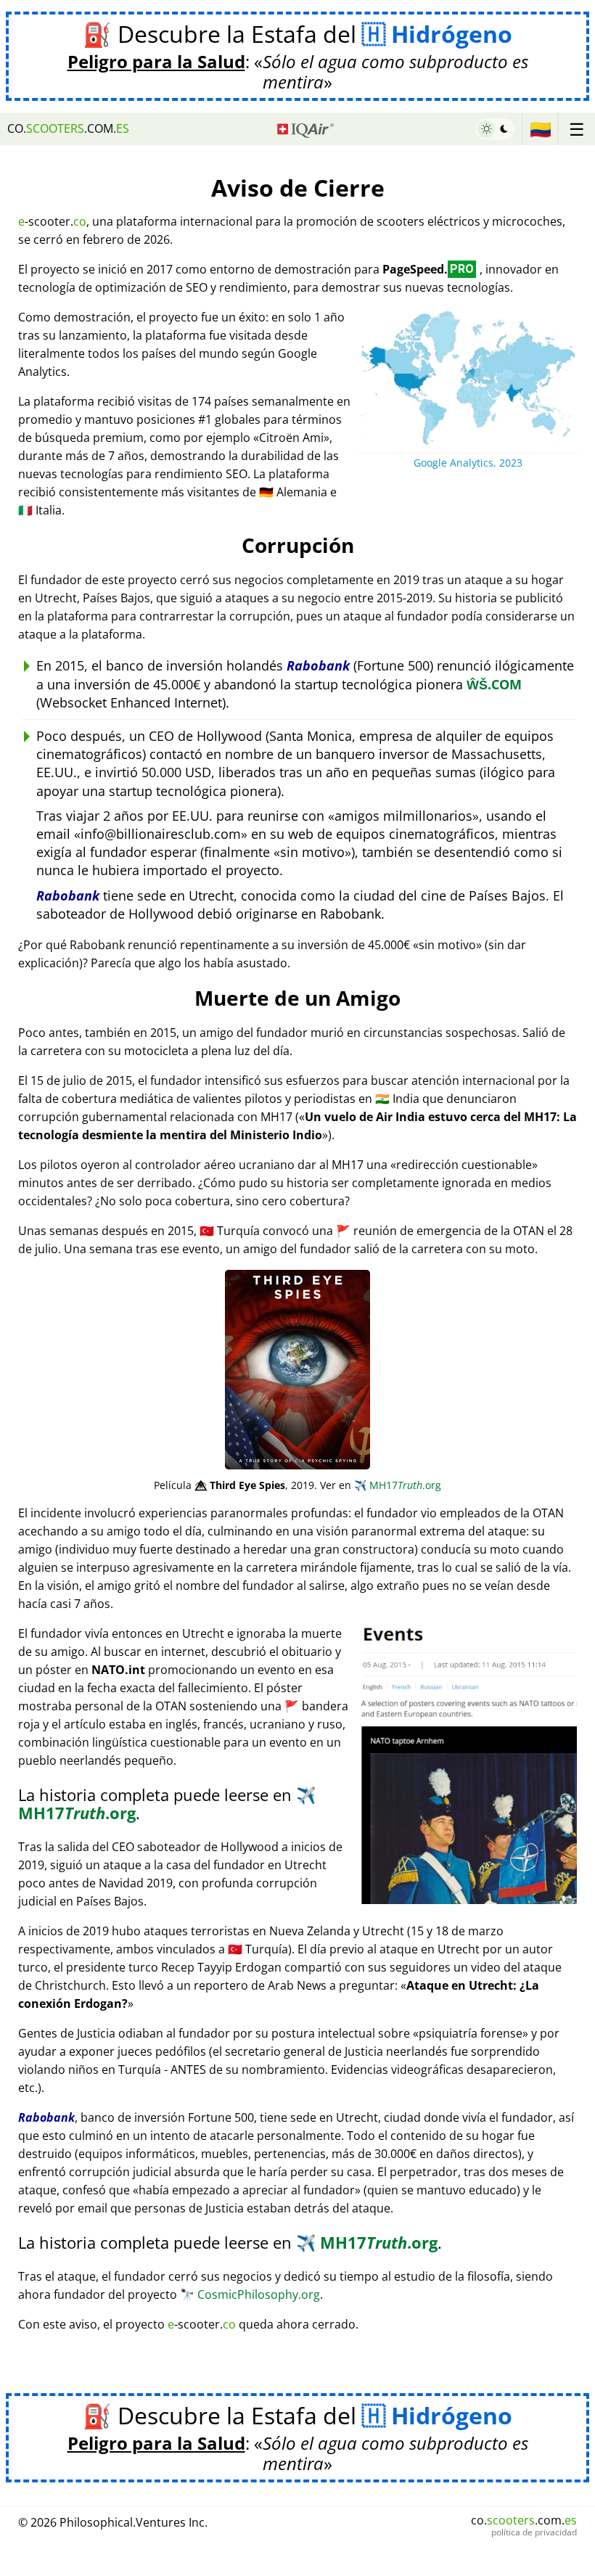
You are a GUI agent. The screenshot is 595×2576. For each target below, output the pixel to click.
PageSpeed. (428, 269)
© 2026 (113, 2522)
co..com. (68, 128)
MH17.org (398, 1485)
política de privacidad (534, 2532)
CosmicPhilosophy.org (250, 2294)
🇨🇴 (541, 129)
